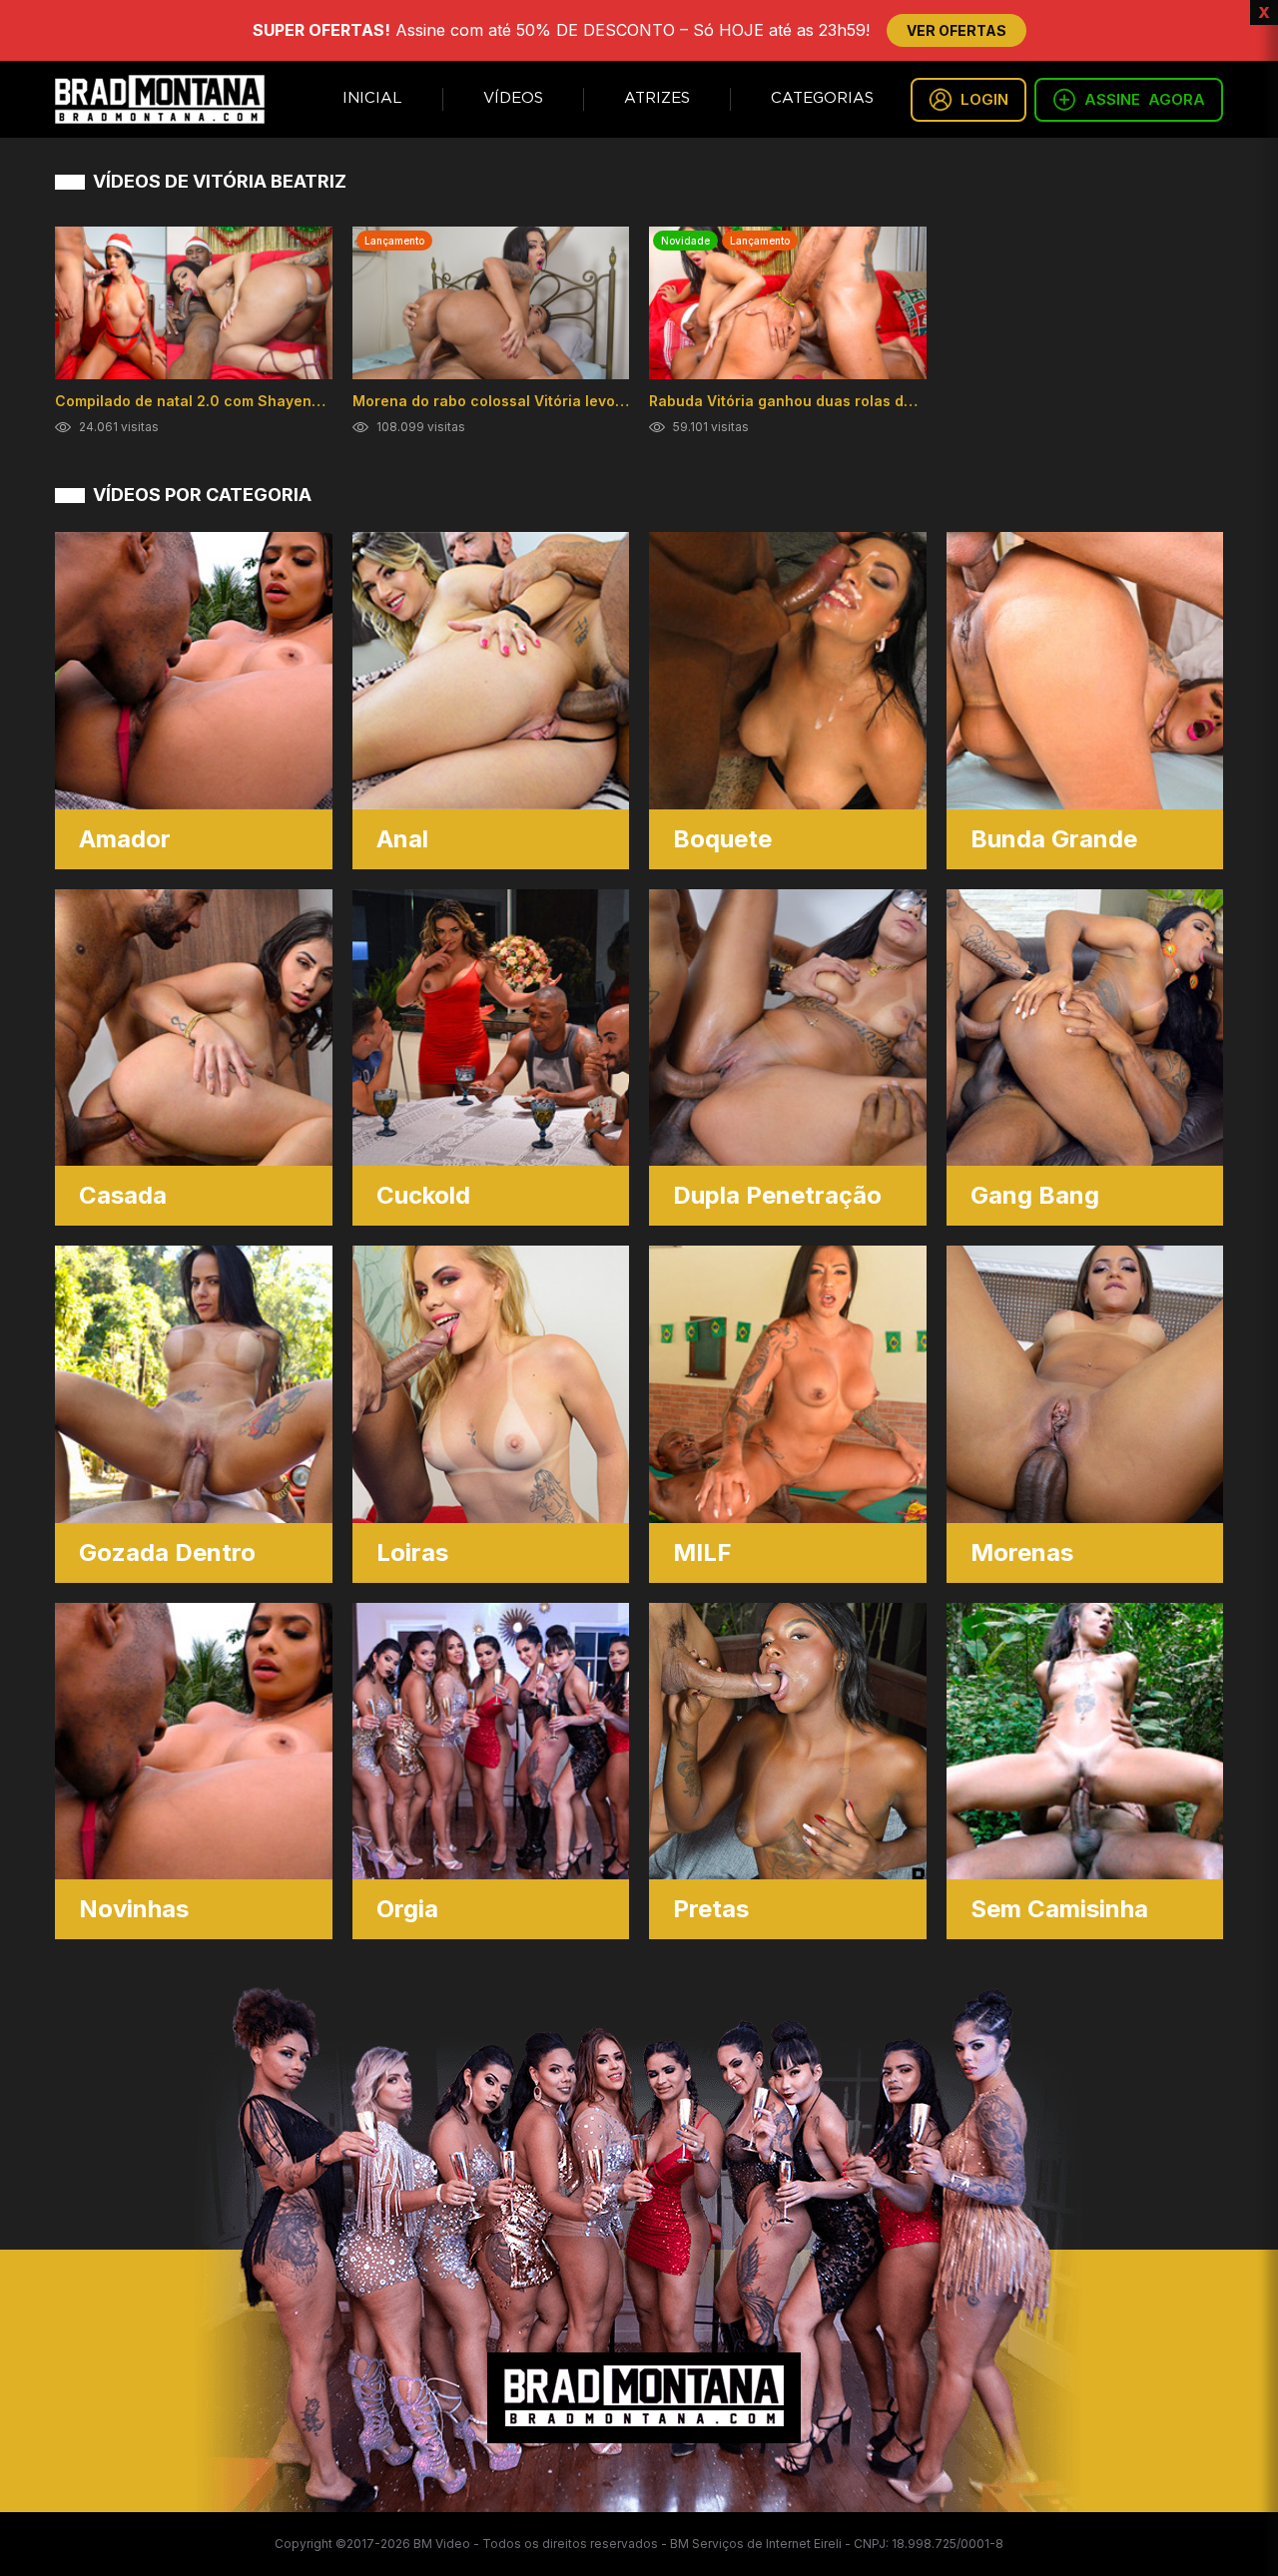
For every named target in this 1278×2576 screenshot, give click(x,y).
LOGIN (984, 99)
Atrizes (657, 98)
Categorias (822, 98)
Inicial (372, 98)
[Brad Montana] (160, 99)
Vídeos (513, 98)
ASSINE (1145, 99)
